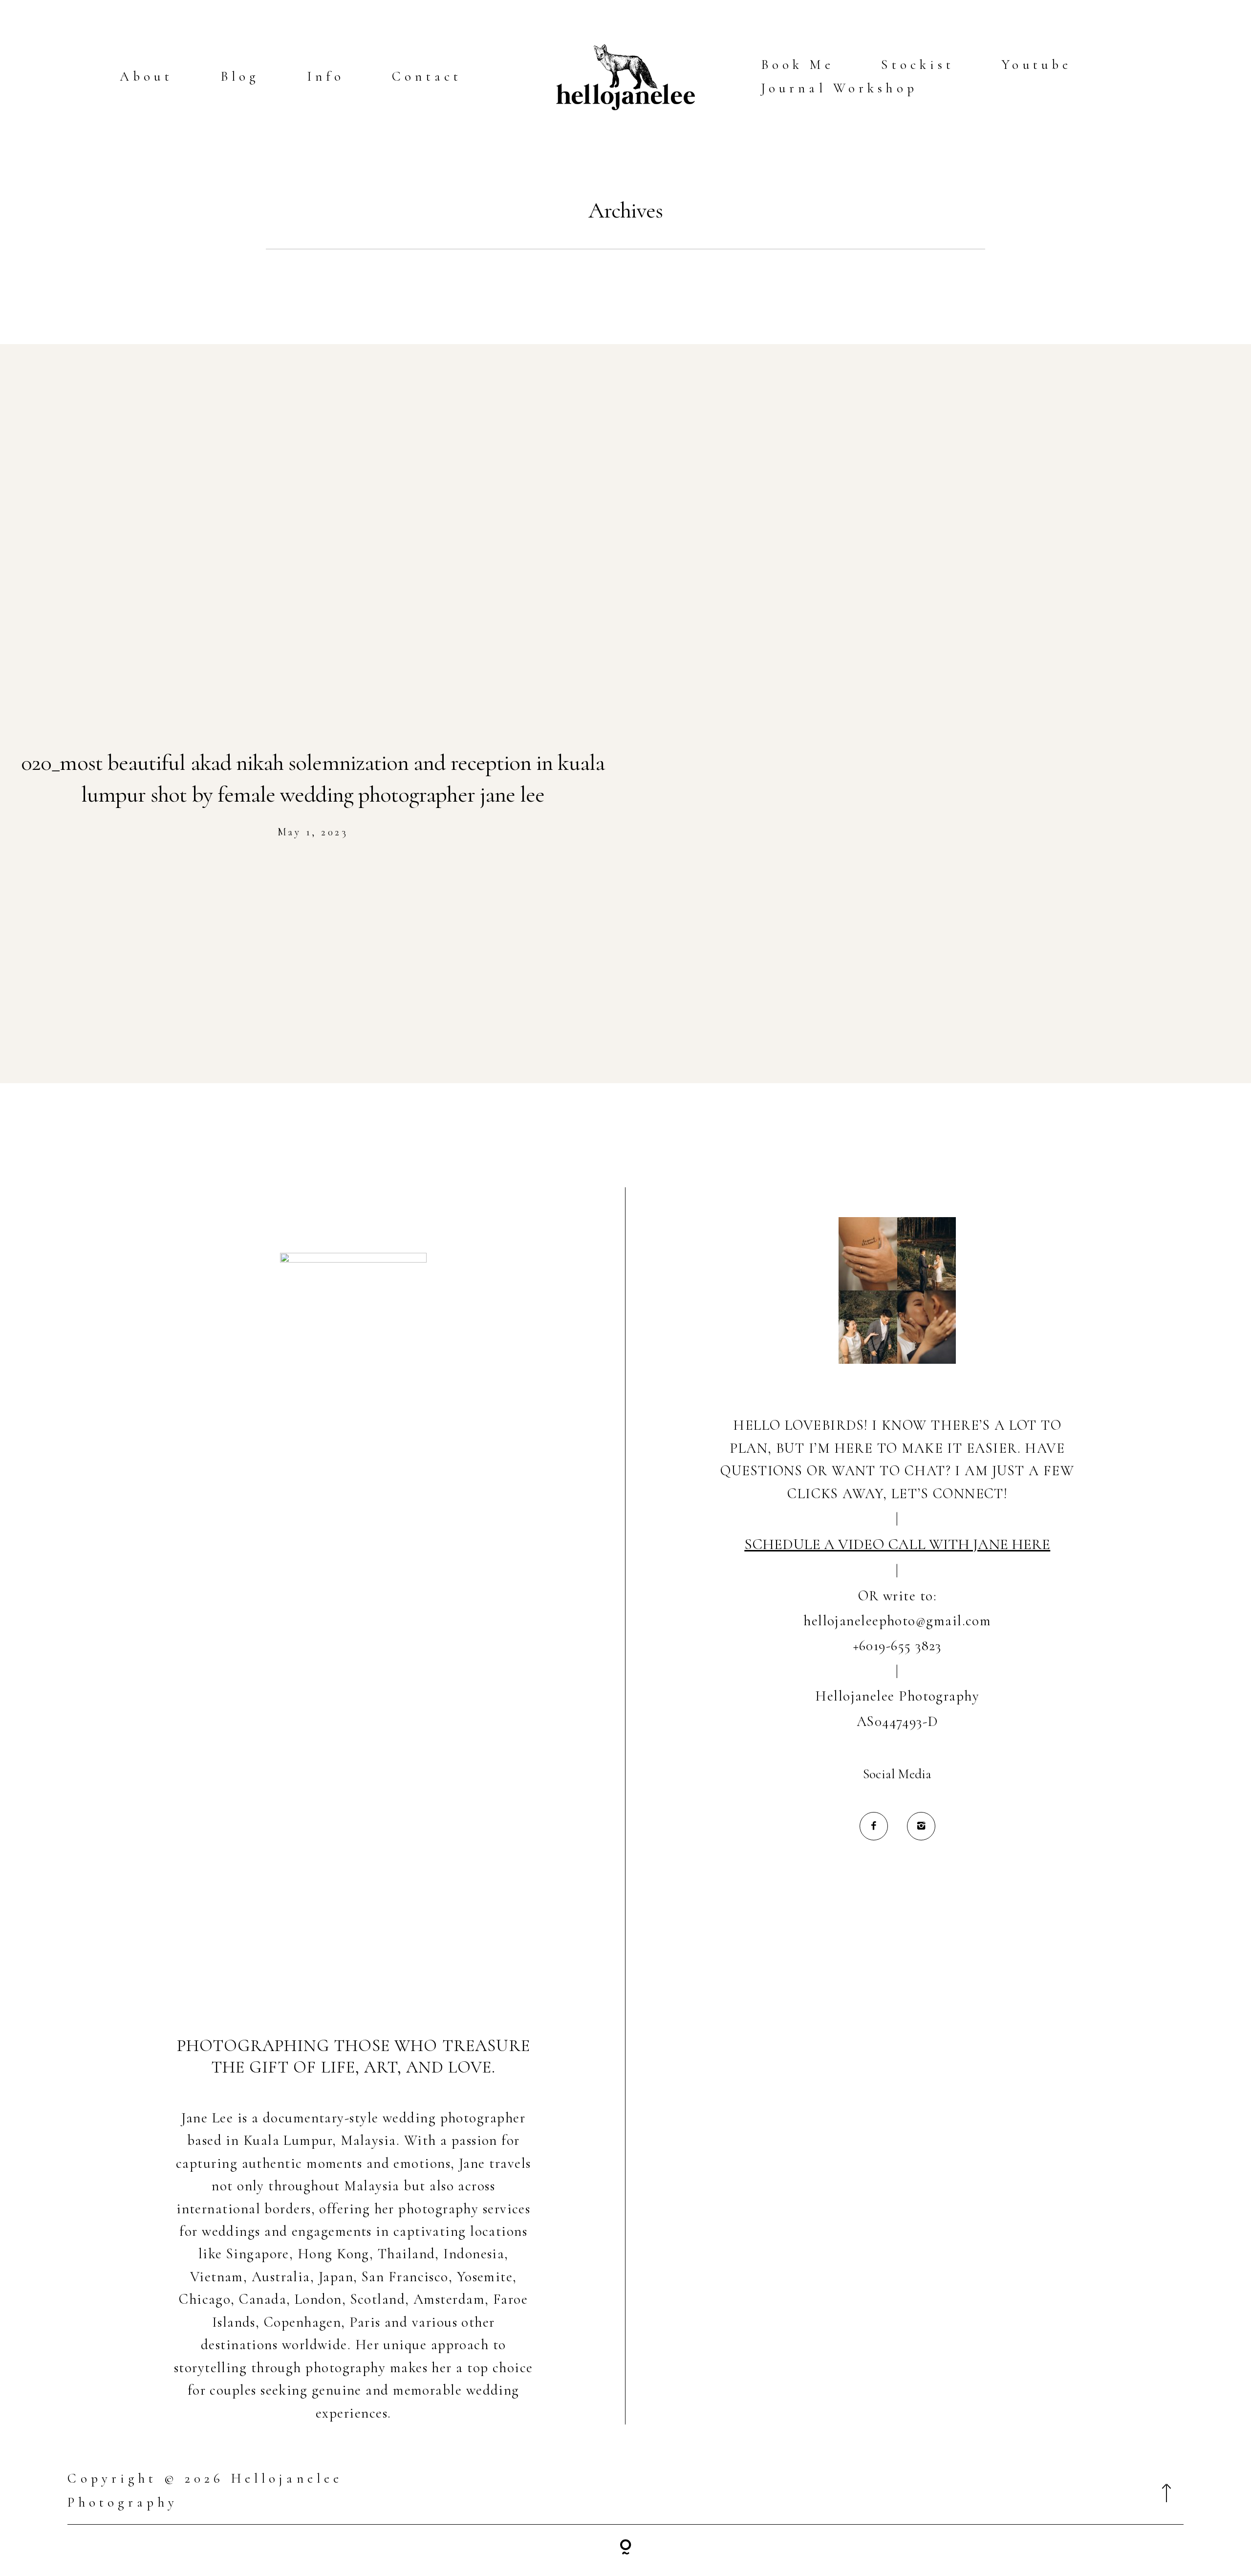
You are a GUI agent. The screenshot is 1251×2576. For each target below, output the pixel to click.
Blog (240, 76)
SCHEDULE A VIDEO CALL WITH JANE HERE (897, 1544)
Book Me (798, 65)
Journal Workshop (839, 88)
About (146, 76)
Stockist (918, 65)
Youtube (1037, 65)
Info (326, 76)
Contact (427, 76)
